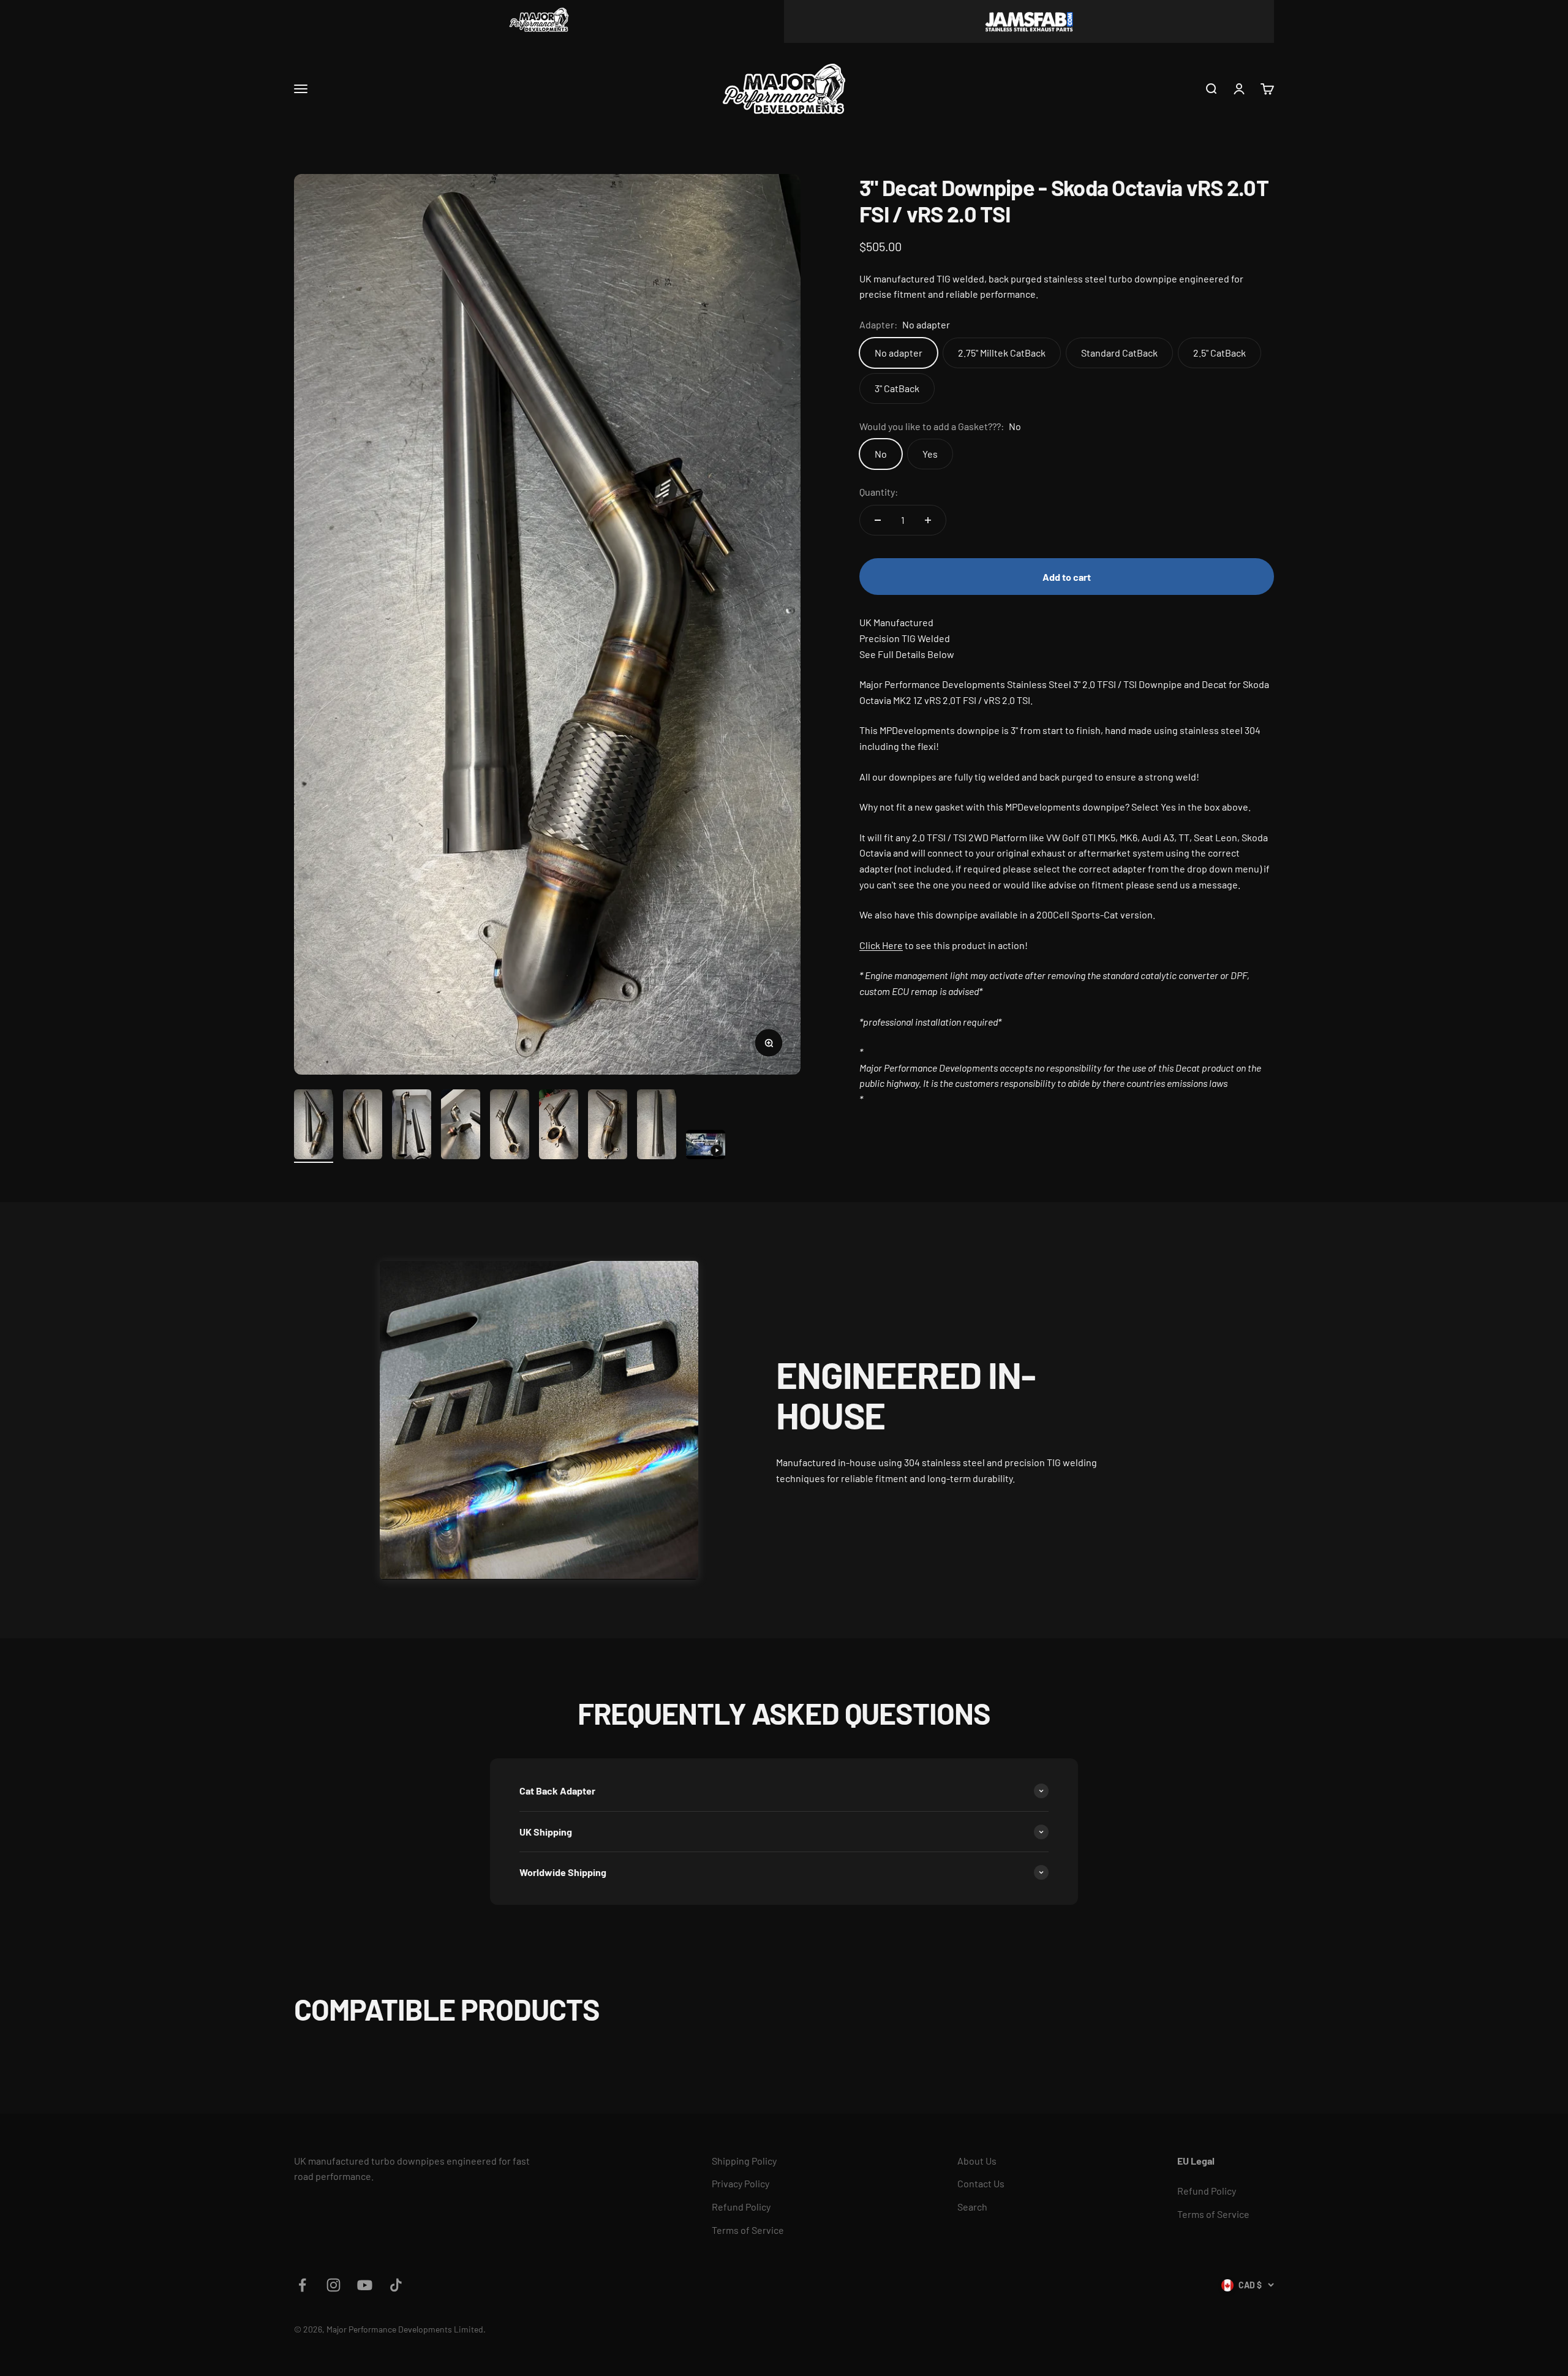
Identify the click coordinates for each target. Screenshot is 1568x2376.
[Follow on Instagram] (334, 2285)
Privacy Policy (741, 2183)
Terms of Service (748, 2230)
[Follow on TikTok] (396, 2285)
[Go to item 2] (363, 1126)
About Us (977, 2161)
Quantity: (879, 492)
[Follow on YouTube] (365, 2285)
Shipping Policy (744, 2161)
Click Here (881, 945)
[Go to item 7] (608, 1126)
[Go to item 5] (510, 1126)
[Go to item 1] (314, 1126)
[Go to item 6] (559, 1126)
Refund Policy (741, 2207)
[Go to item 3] (412, 1126)
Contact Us (981, 2183)
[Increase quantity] (928, 520)
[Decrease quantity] (878, 520)
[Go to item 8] (657, 1126)
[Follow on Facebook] (302, 2285)
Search (972, 2207)
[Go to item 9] (706, 1146)
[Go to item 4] (461, 1126)
